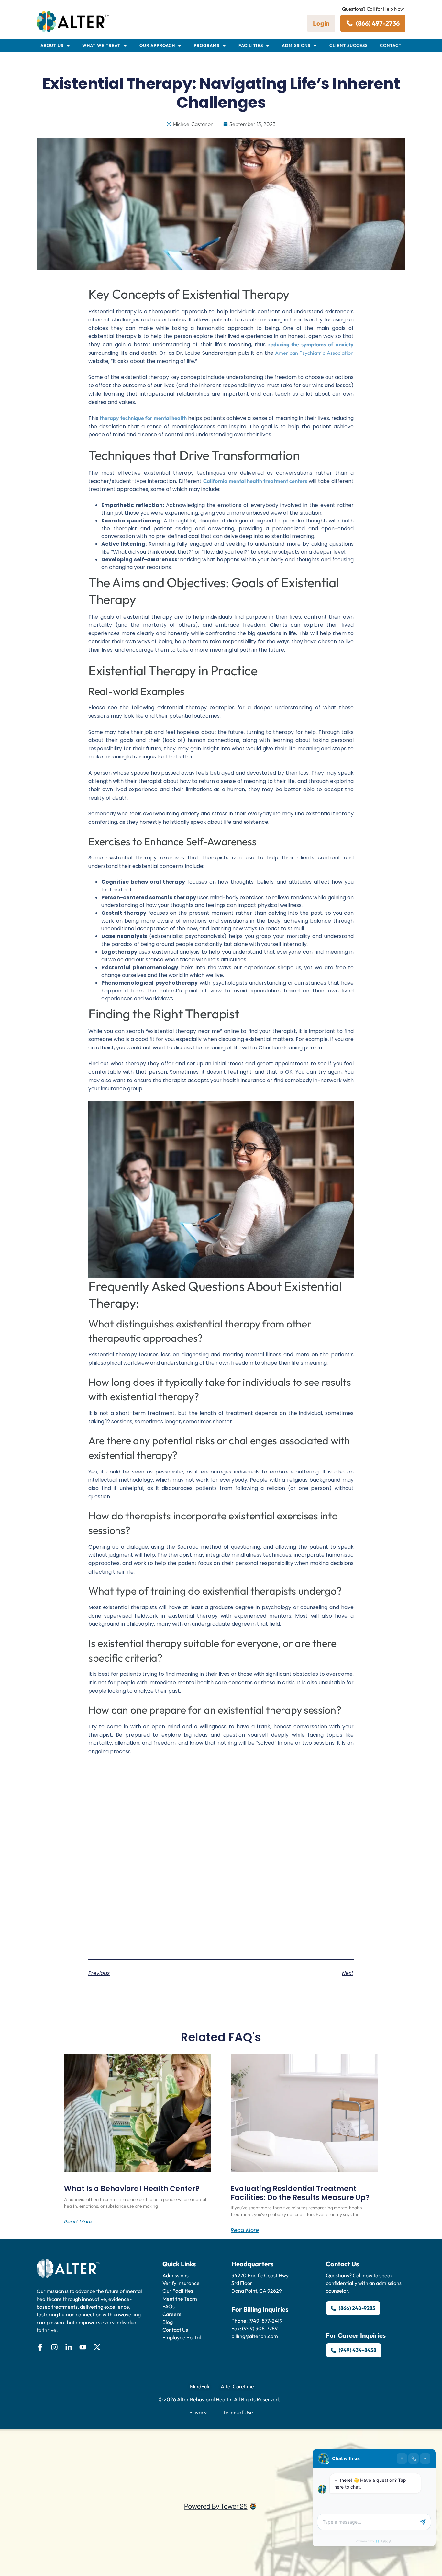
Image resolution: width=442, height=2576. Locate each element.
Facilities (251, 45)
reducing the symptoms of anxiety (311, 344)
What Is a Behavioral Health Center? (132, 2189)
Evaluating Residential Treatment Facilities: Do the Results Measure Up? (300, 2193)
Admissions (296, 45)
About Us (52, 45)
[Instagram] (54, 2347)
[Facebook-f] (40, 2347)
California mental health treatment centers (255, 481)
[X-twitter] (97, 2347)
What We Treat (101, 45)
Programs (207, 45)
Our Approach (157, 45)
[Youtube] (83, 2347)
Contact (391, 45)
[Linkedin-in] (69, 2347)
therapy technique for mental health (143, 418)
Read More (78, 2222)
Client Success (348, 45)
